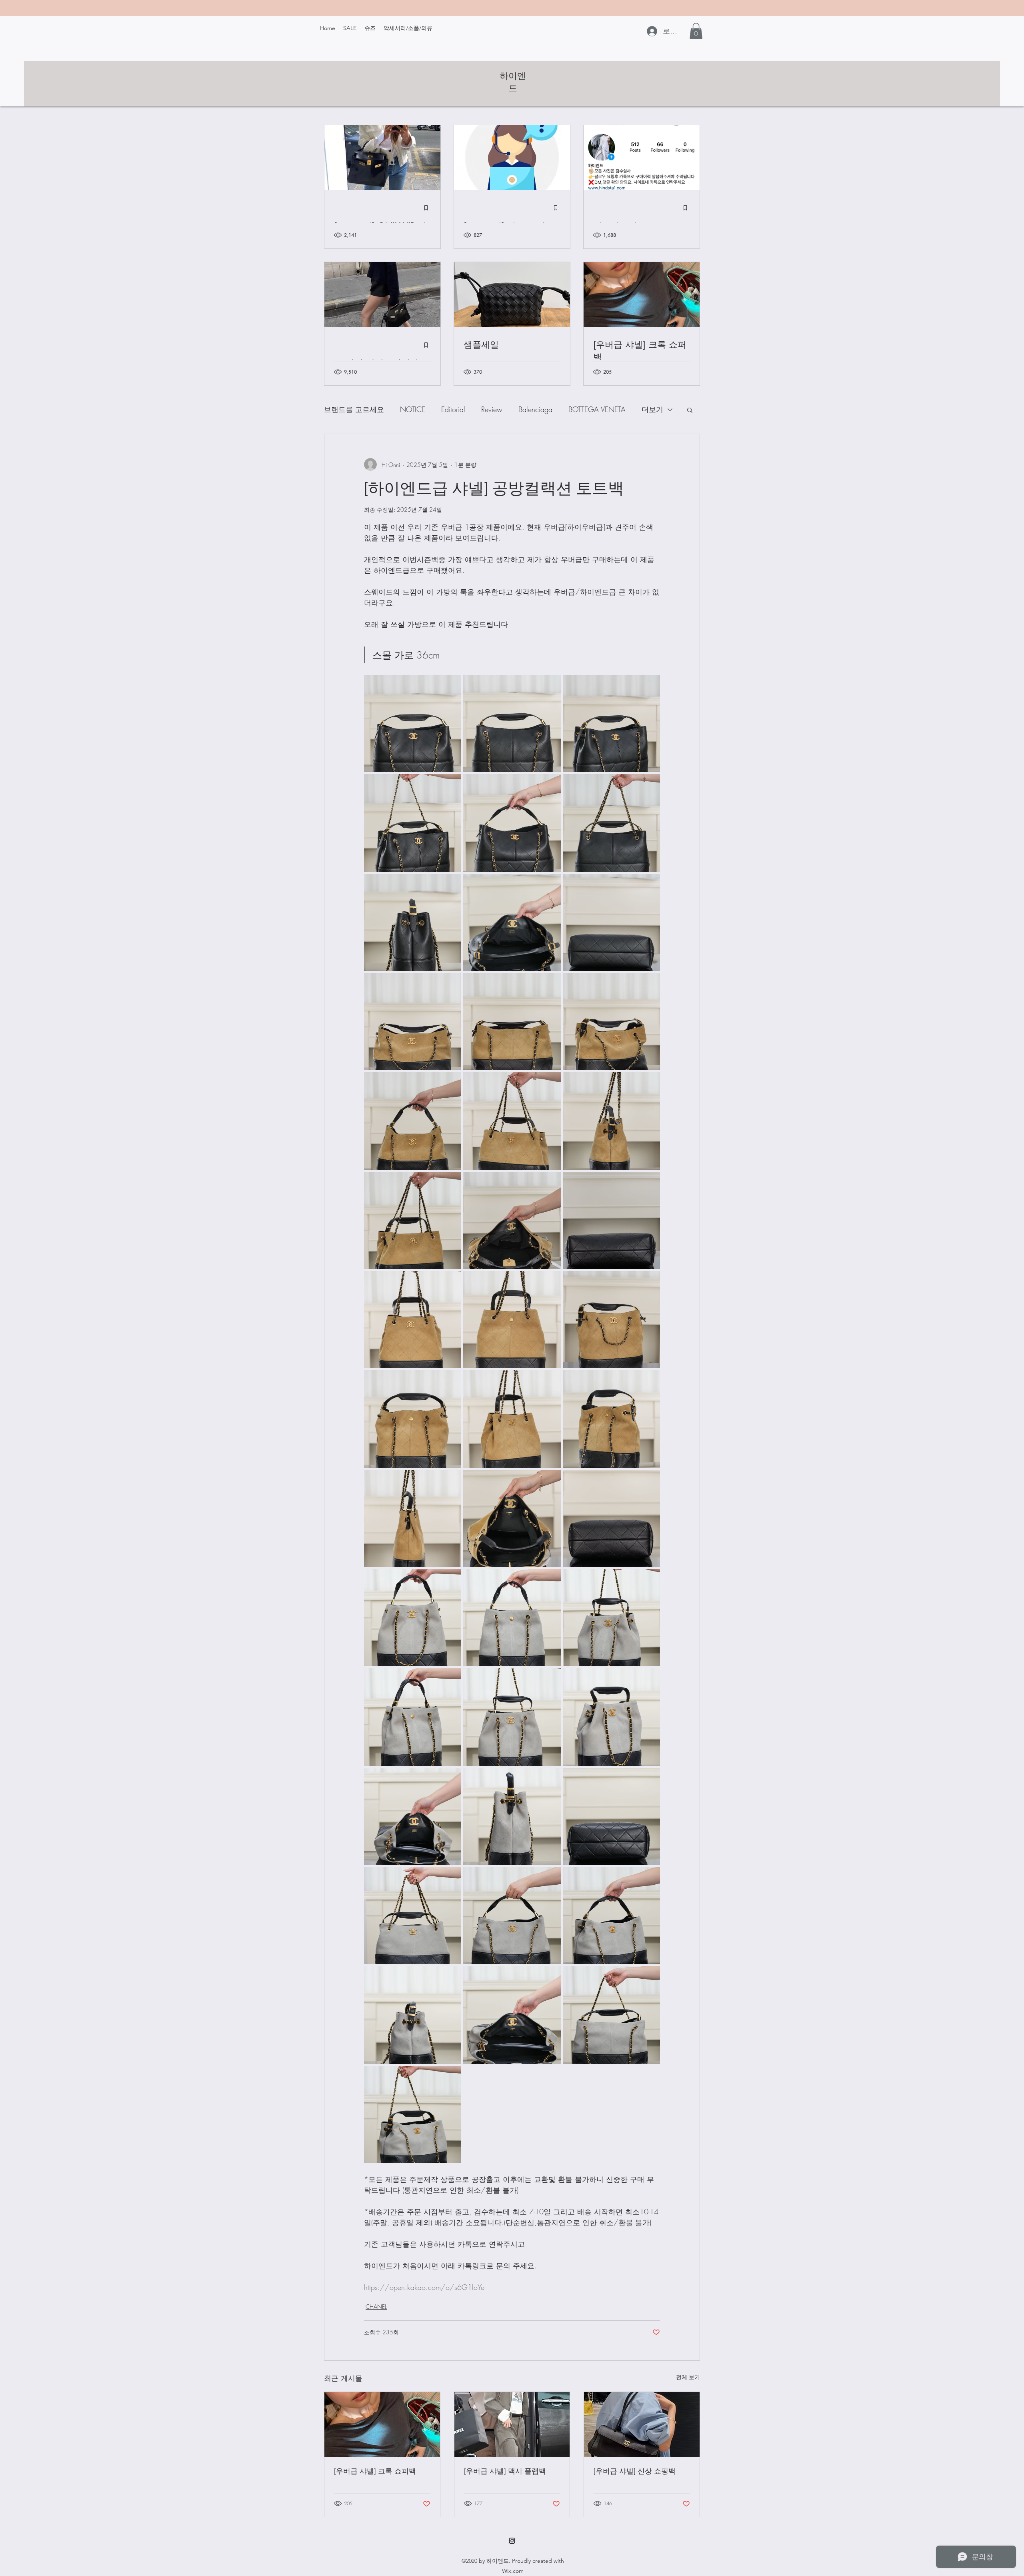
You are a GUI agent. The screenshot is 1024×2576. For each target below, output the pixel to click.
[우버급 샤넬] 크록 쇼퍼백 (375, 2471)
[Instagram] (512, 2541)
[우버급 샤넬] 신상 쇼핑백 (635, 2471)
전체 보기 (688, 2377)
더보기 (652, 409)
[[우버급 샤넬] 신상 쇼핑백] (642, 2424)
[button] (696, 31)
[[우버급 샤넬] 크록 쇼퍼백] (382, 2424)
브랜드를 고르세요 (354, 409)
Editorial (453, 409)
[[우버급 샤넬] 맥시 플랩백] (512, 2424)
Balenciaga (535, 409)
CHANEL (376, 2307)
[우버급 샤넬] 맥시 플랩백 (505, 2471)
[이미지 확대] (413, 724)
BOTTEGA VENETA (597, 409)
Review (492, 409)
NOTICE (413, 409)
